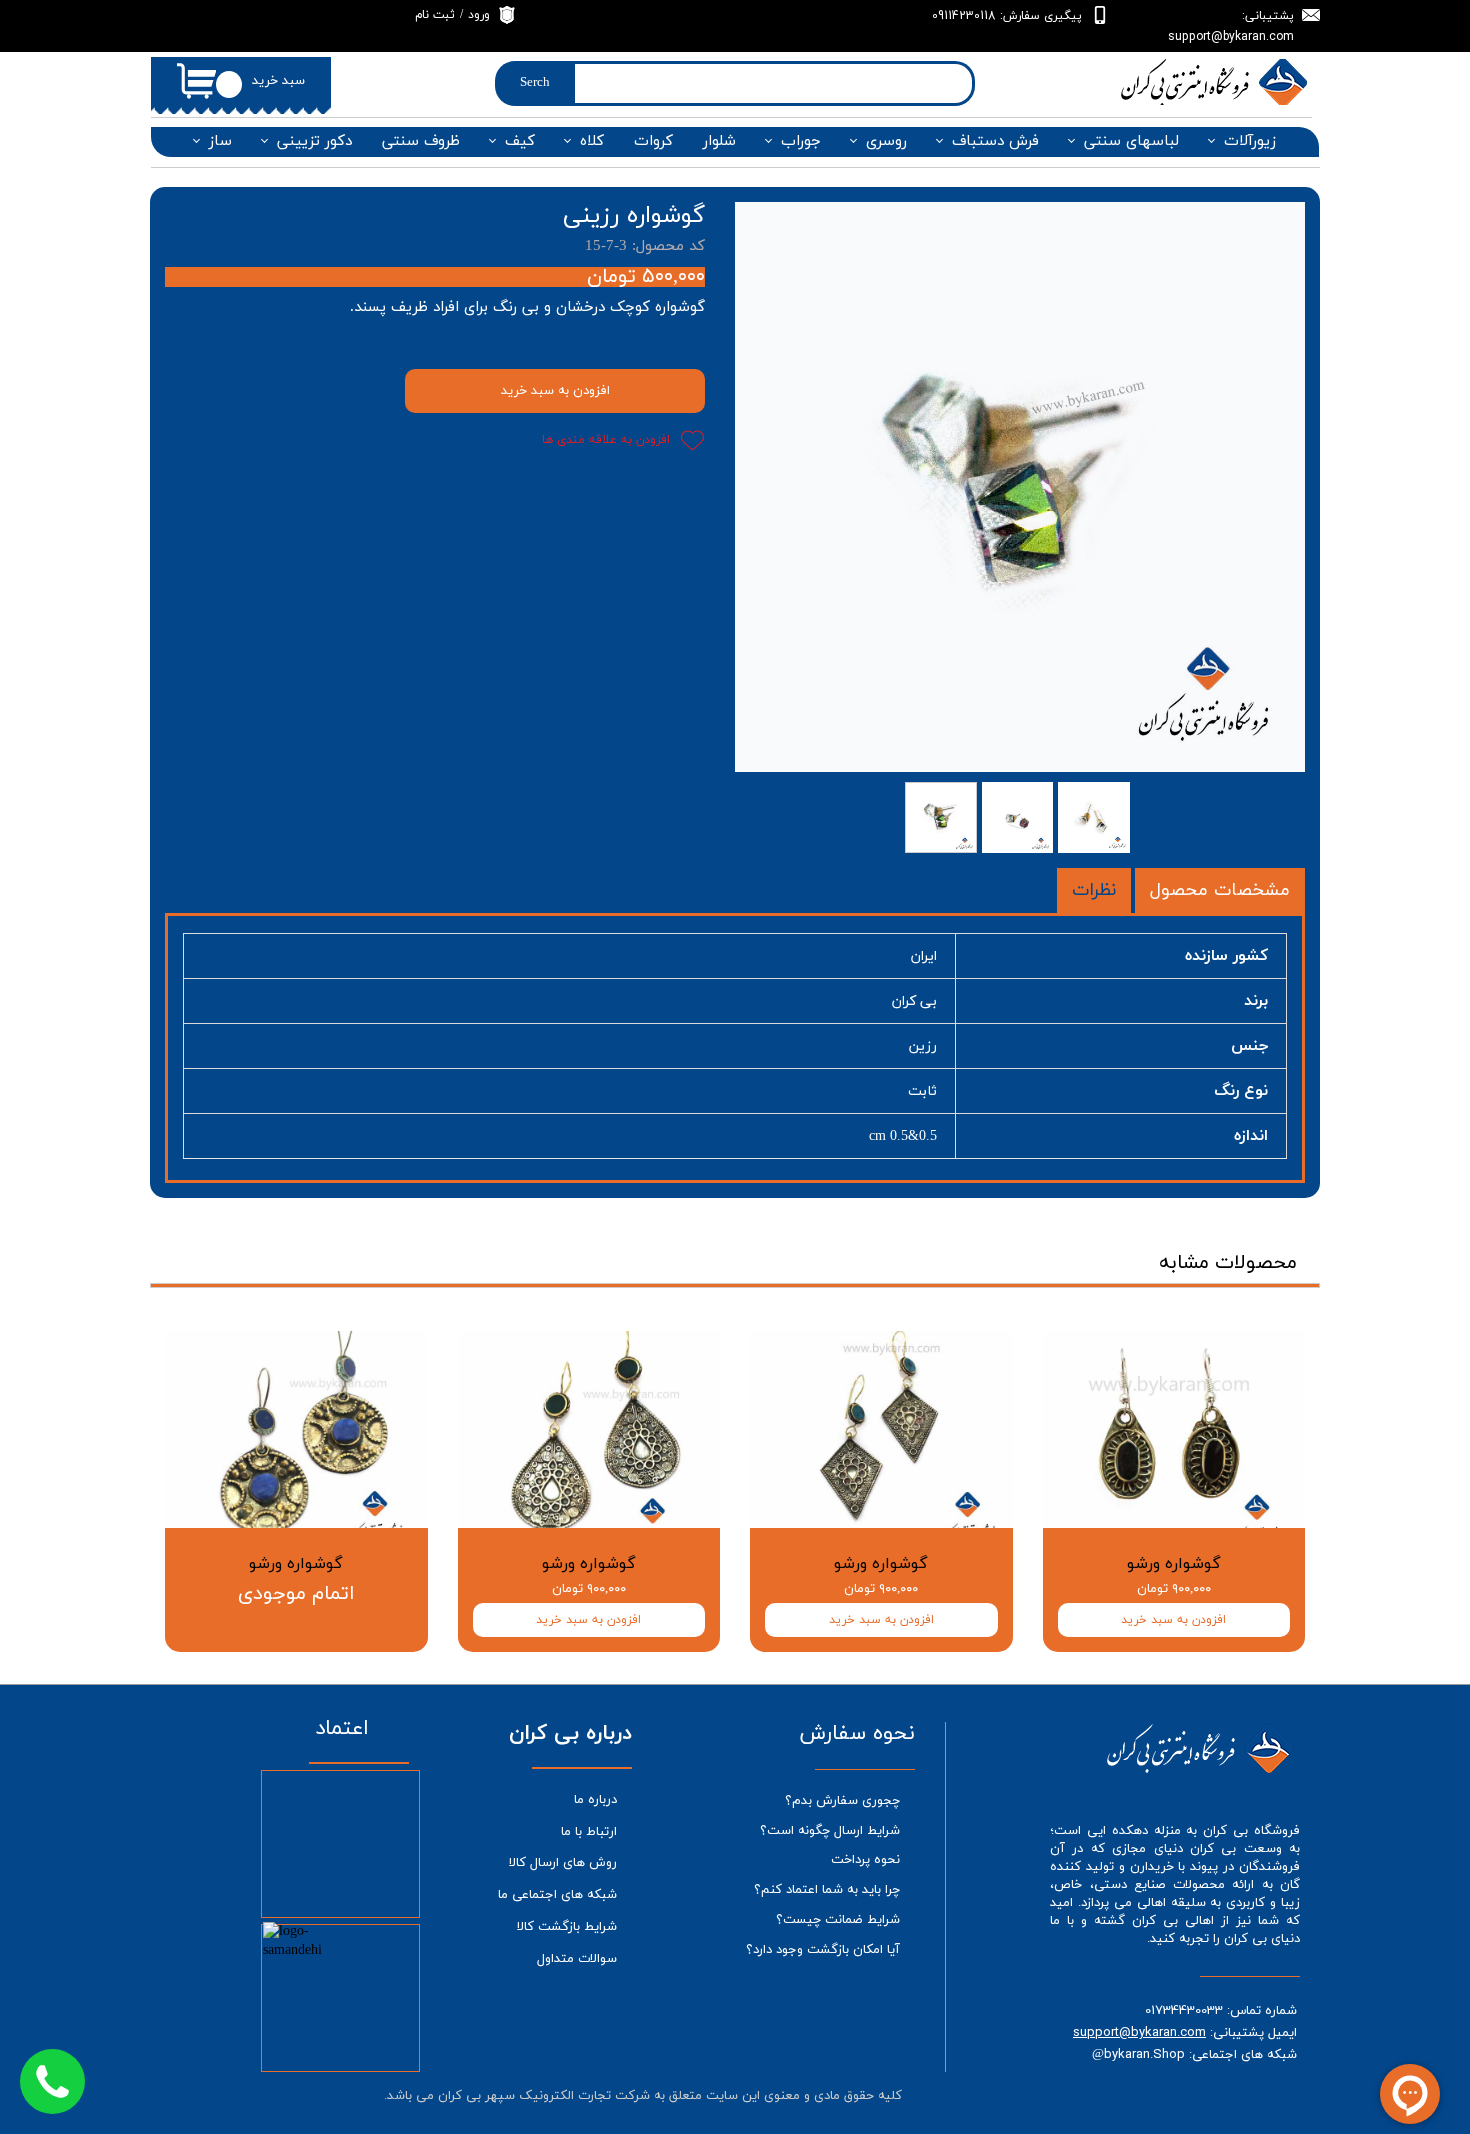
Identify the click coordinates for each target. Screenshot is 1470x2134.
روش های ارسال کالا (563, 1863)
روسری (886, 141)
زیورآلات (1250, 141)
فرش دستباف (995, 141)
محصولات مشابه (1228, 1263)
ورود (479, 15)
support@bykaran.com (1139, 2032)
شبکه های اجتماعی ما (557, 1895)
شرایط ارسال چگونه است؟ (830, 1831)
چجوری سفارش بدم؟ (842, 1801)
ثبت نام (435, 15)
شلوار (719, 141)
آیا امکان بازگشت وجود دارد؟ (823, 1950)
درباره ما (595, 1800)
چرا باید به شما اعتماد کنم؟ (827, 1890)
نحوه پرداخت (865, 1860)
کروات (653, 141)
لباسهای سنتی (1131, 141)
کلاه (592, 141)
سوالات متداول (577, 1959)
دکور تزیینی (314, 141)
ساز (220, 141)
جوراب (801, 141)
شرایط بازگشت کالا (567, 1927)
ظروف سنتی (421, 141)
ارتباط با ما (589, 1832)
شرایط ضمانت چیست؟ (838, 1920)
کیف (520, 141)
